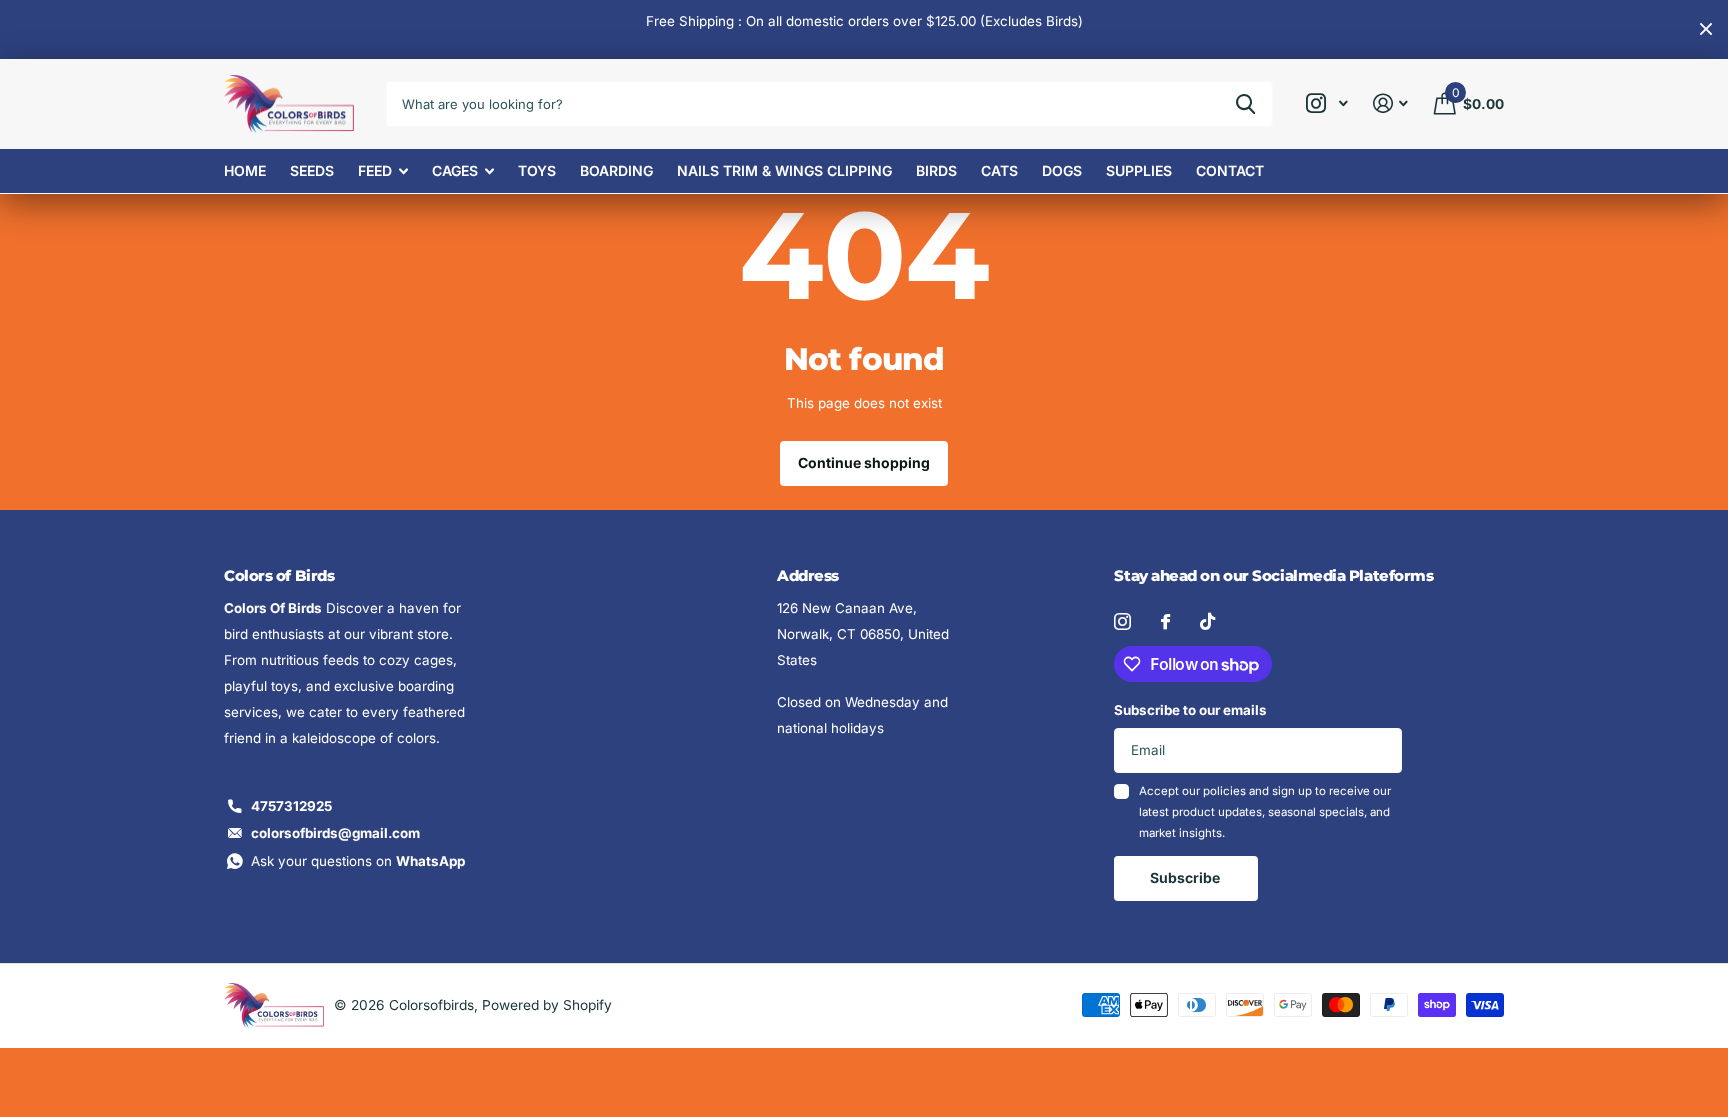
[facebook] (1165, 621)
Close (1706, 29)
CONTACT (1230, 170)
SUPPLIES (1139, 170)
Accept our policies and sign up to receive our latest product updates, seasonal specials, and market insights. (1265, 812)
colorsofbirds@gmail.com (335, 833)
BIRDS (936, 170)
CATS (999, 170)
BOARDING (616, 170)
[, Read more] (1326, 103)
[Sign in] (1391, 103)
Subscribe (1186, 877)
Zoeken (1245, 104)
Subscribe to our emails (1190, 710)
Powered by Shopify (547, 1005)
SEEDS (312, 170)
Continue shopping (864, 462)
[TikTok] (1207, 621)
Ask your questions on (358, 861)
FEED (375, 170)
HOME (245, 170)
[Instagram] (1122, 621)
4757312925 (291, 806)
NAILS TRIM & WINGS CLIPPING (784, 170)
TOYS (537, 170)
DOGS (1062, 170)
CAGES (455, 170)
